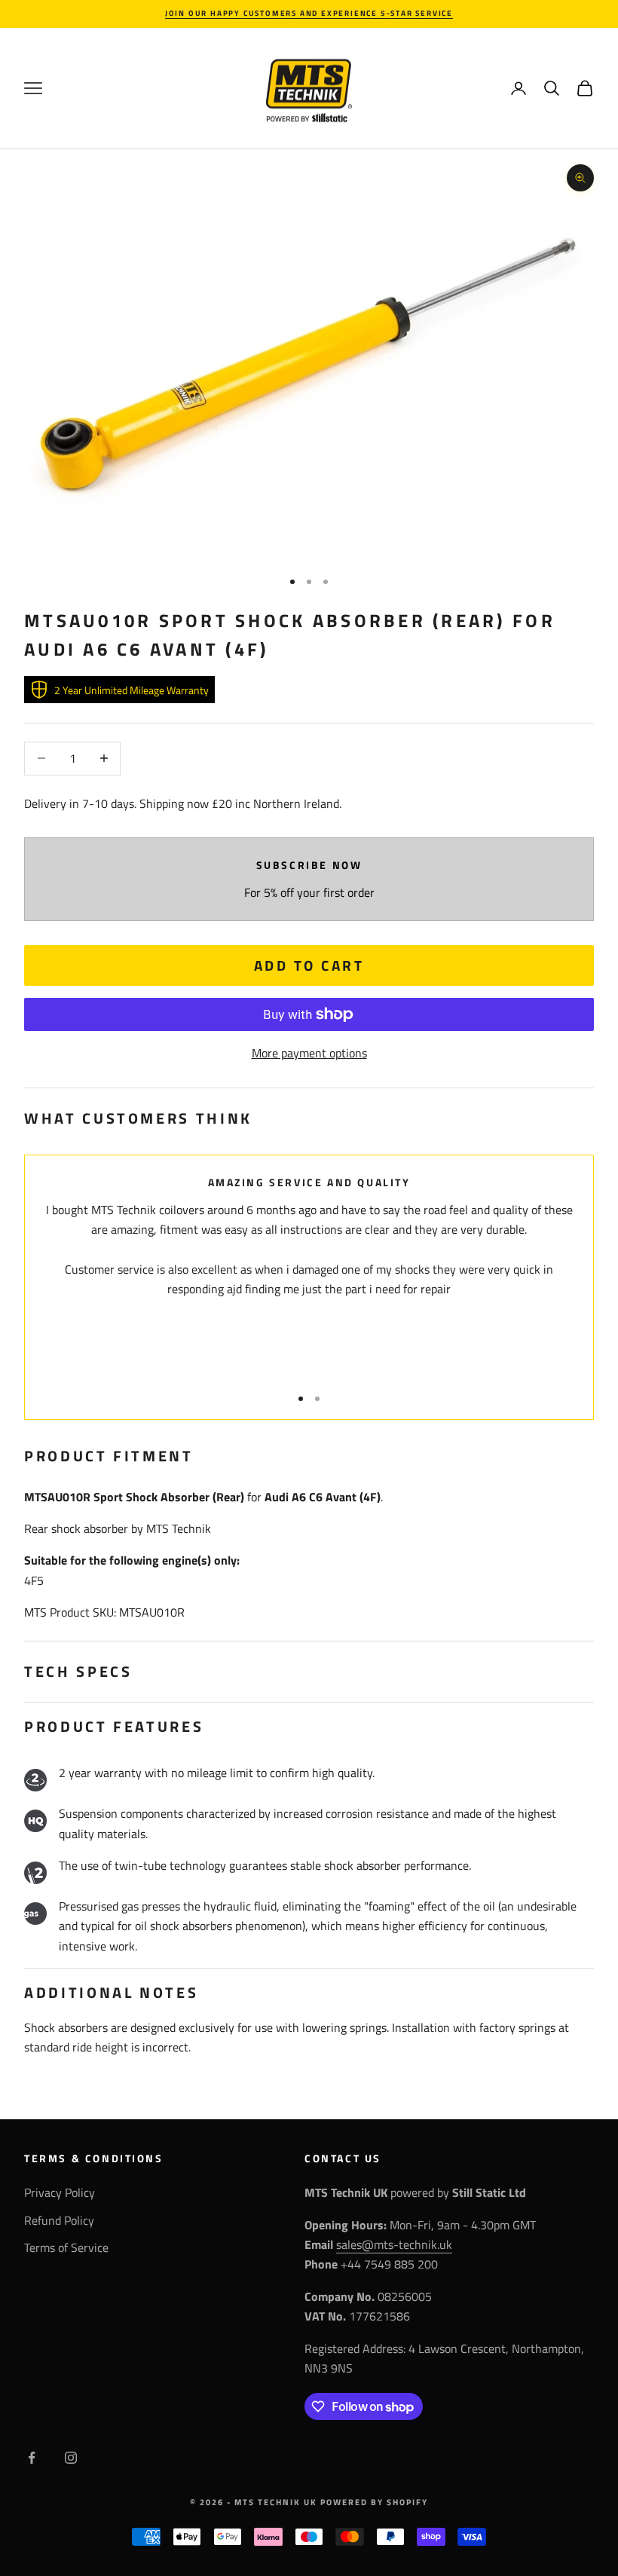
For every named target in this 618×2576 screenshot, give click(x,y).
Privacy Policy (60, 2192)
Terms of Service (66, 2247)
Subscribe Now (309, 865)
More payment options (309, 1053)
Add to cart (309, 965)
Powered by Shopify (374, 2502)
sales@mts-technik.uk (394, 2244)
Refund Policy (59, 2220)
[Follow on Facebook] (32, 2458)
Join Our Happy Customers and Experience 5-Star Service (309, 13)
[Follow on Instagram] (71, 2458)
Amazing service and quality (309, 1182)
